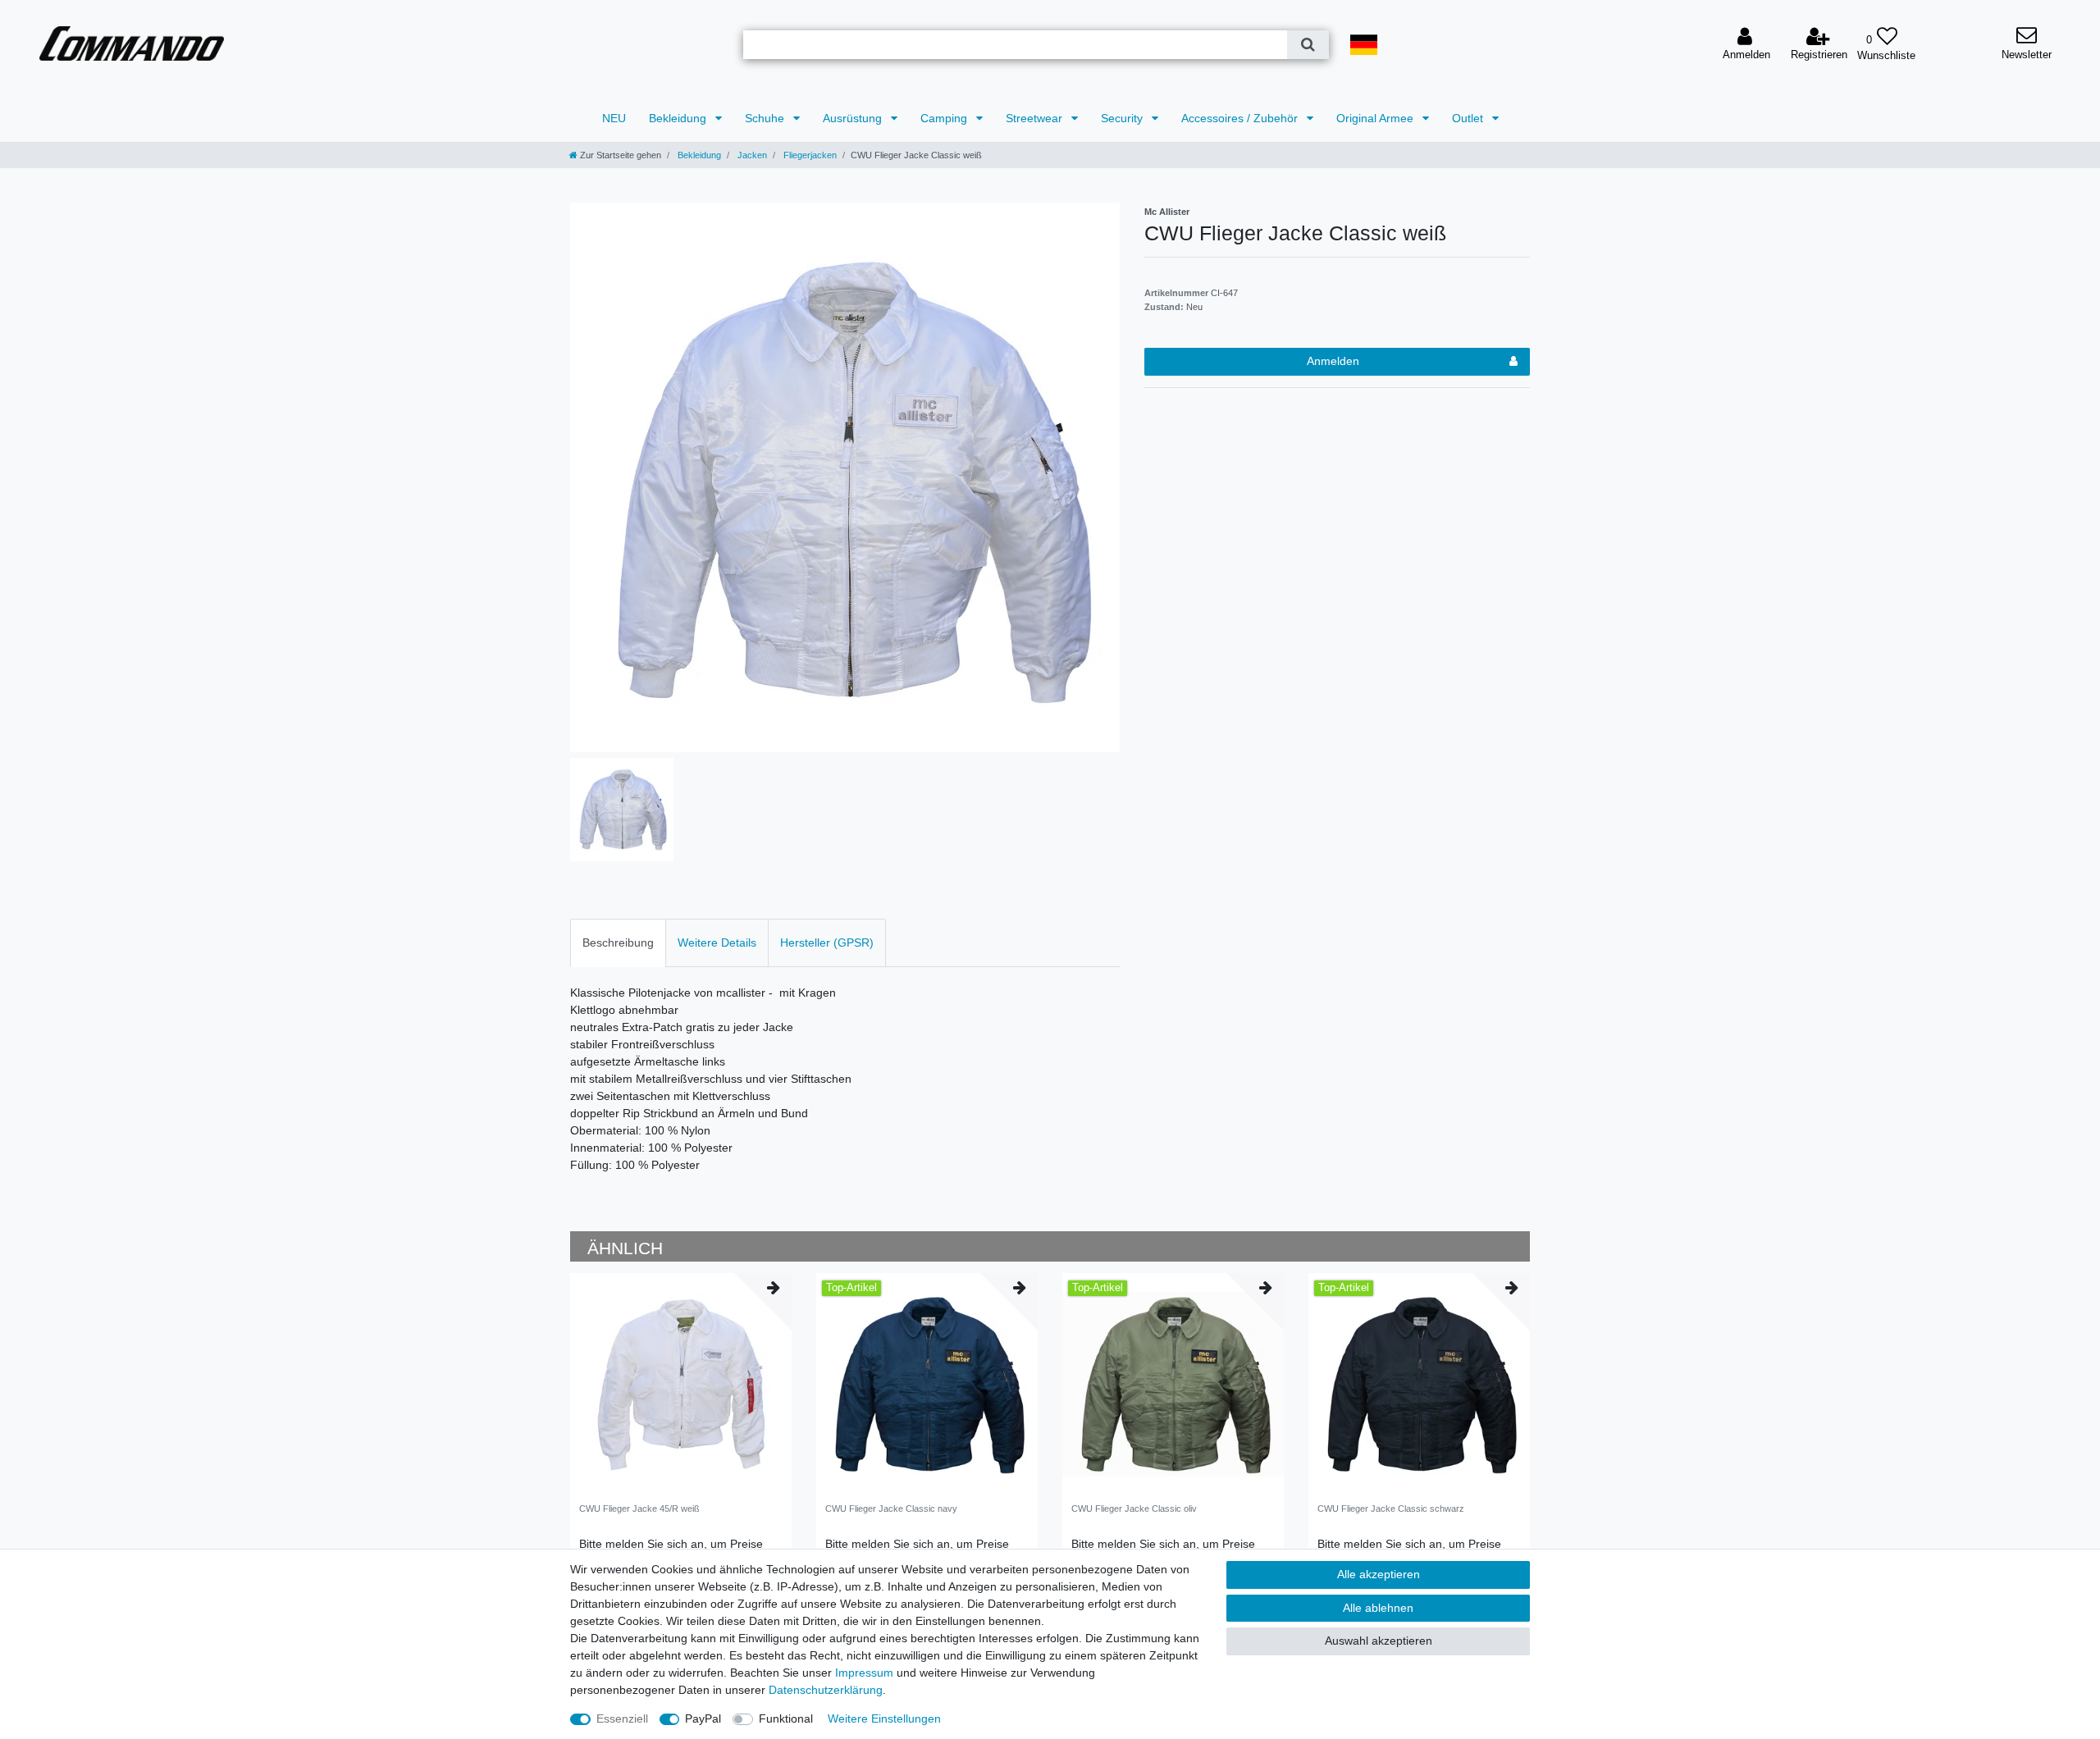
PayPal (703, 1718)
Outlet (1469, 118)
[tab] (618, 943)
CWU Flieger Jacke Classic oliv (1134, 1509)
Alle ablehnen (1378, 1608)
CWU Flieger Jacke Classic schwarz (1391, 1509)
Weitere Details (717, 943)
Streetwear (1036, 118)
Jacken (751, 155)
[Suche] (1308, 45)
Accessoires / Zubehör (1241, 118)
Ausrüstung (854, 118)
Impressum (864, 1673)
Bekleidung (679, 118)
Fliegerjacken (809, 155)
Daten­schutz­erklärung (826, 1690)
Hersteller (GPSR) (827, 943)
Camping (945, 118)
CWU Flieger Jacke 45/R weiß (639, 1509)
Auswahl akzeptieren (1379, 1641)
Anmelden (1333, 361)
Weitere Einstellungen (884, 1718)
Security (1123, 118)
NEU (614, 118)
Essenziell (622, 1718)
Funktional (786, 1718)
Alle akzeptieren (1379, 1574)
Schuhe (766, 118)
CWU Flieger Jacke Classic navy (891, 1509)
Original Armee (1376, 118)
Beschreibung (618, 943)
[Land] (1364, 45)
